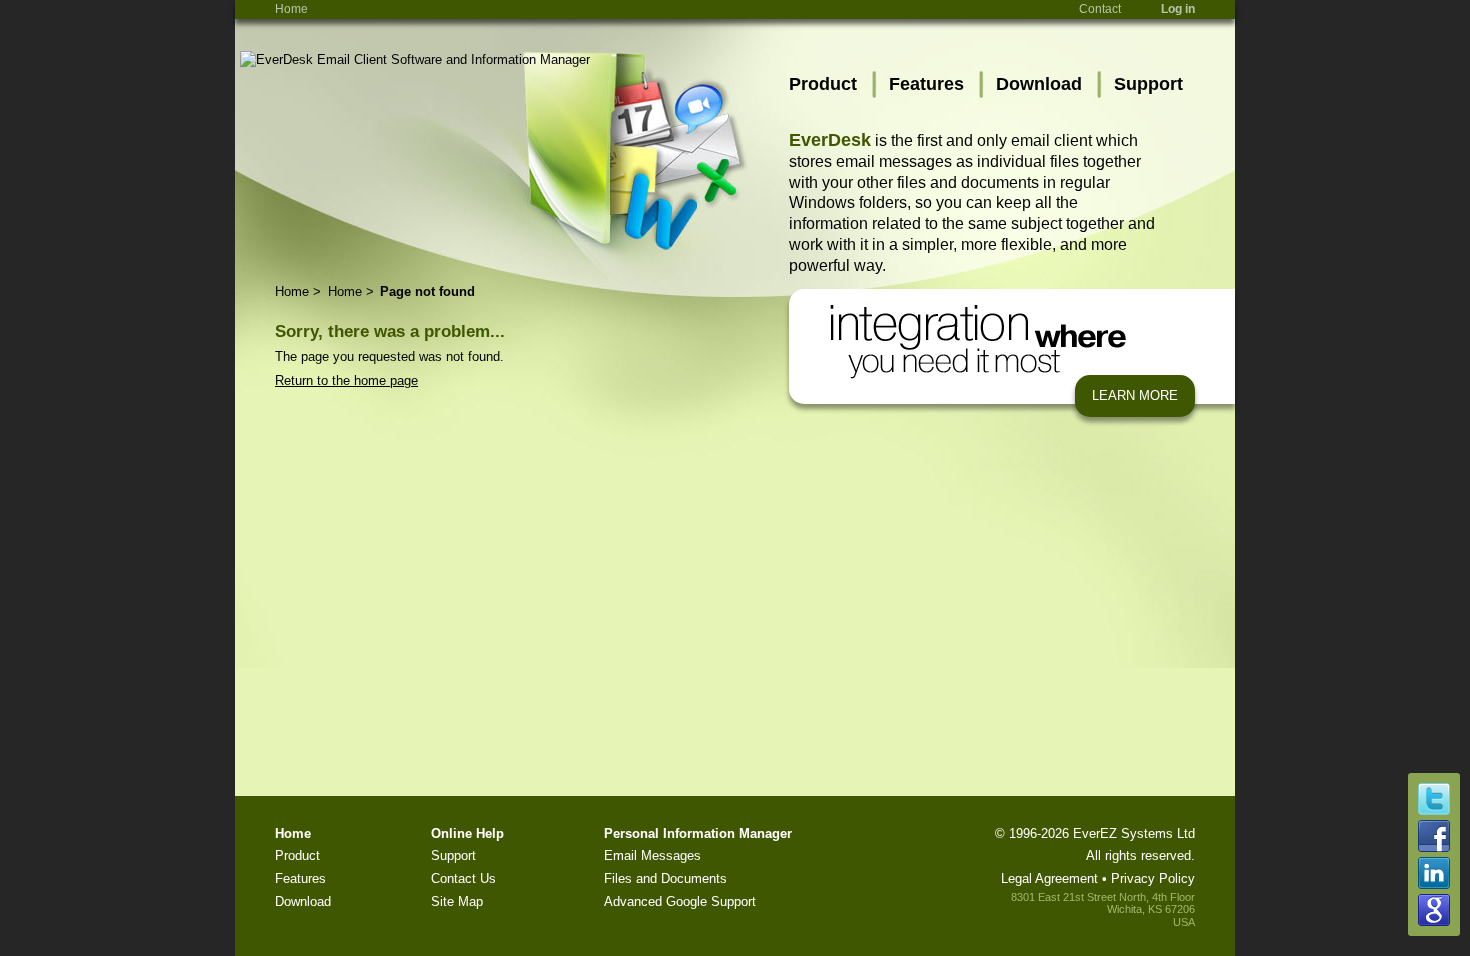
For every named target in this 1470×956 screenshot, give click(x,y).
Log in (1178, 9)
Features (926, 84)
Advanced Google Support (680, 901)
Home (291, 9)
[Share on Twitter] (1434, 810)
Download (1039, 84)
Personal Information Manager (698, 833)
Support (1148, 84)
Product (823, 84)
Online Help (467, 833)
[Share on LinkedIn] (1434, 884)
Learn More (1135, 395)
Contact (1100, 9)
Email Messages (652, 855)
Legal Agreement (1049, 878)
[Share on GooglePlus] (1434, 921)
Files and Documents (665, 878)
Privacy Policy (1153, 878)
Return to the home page (346, 380)
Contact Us (463, 878)
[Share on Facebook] (1434, 847)
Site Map (457, 901)
